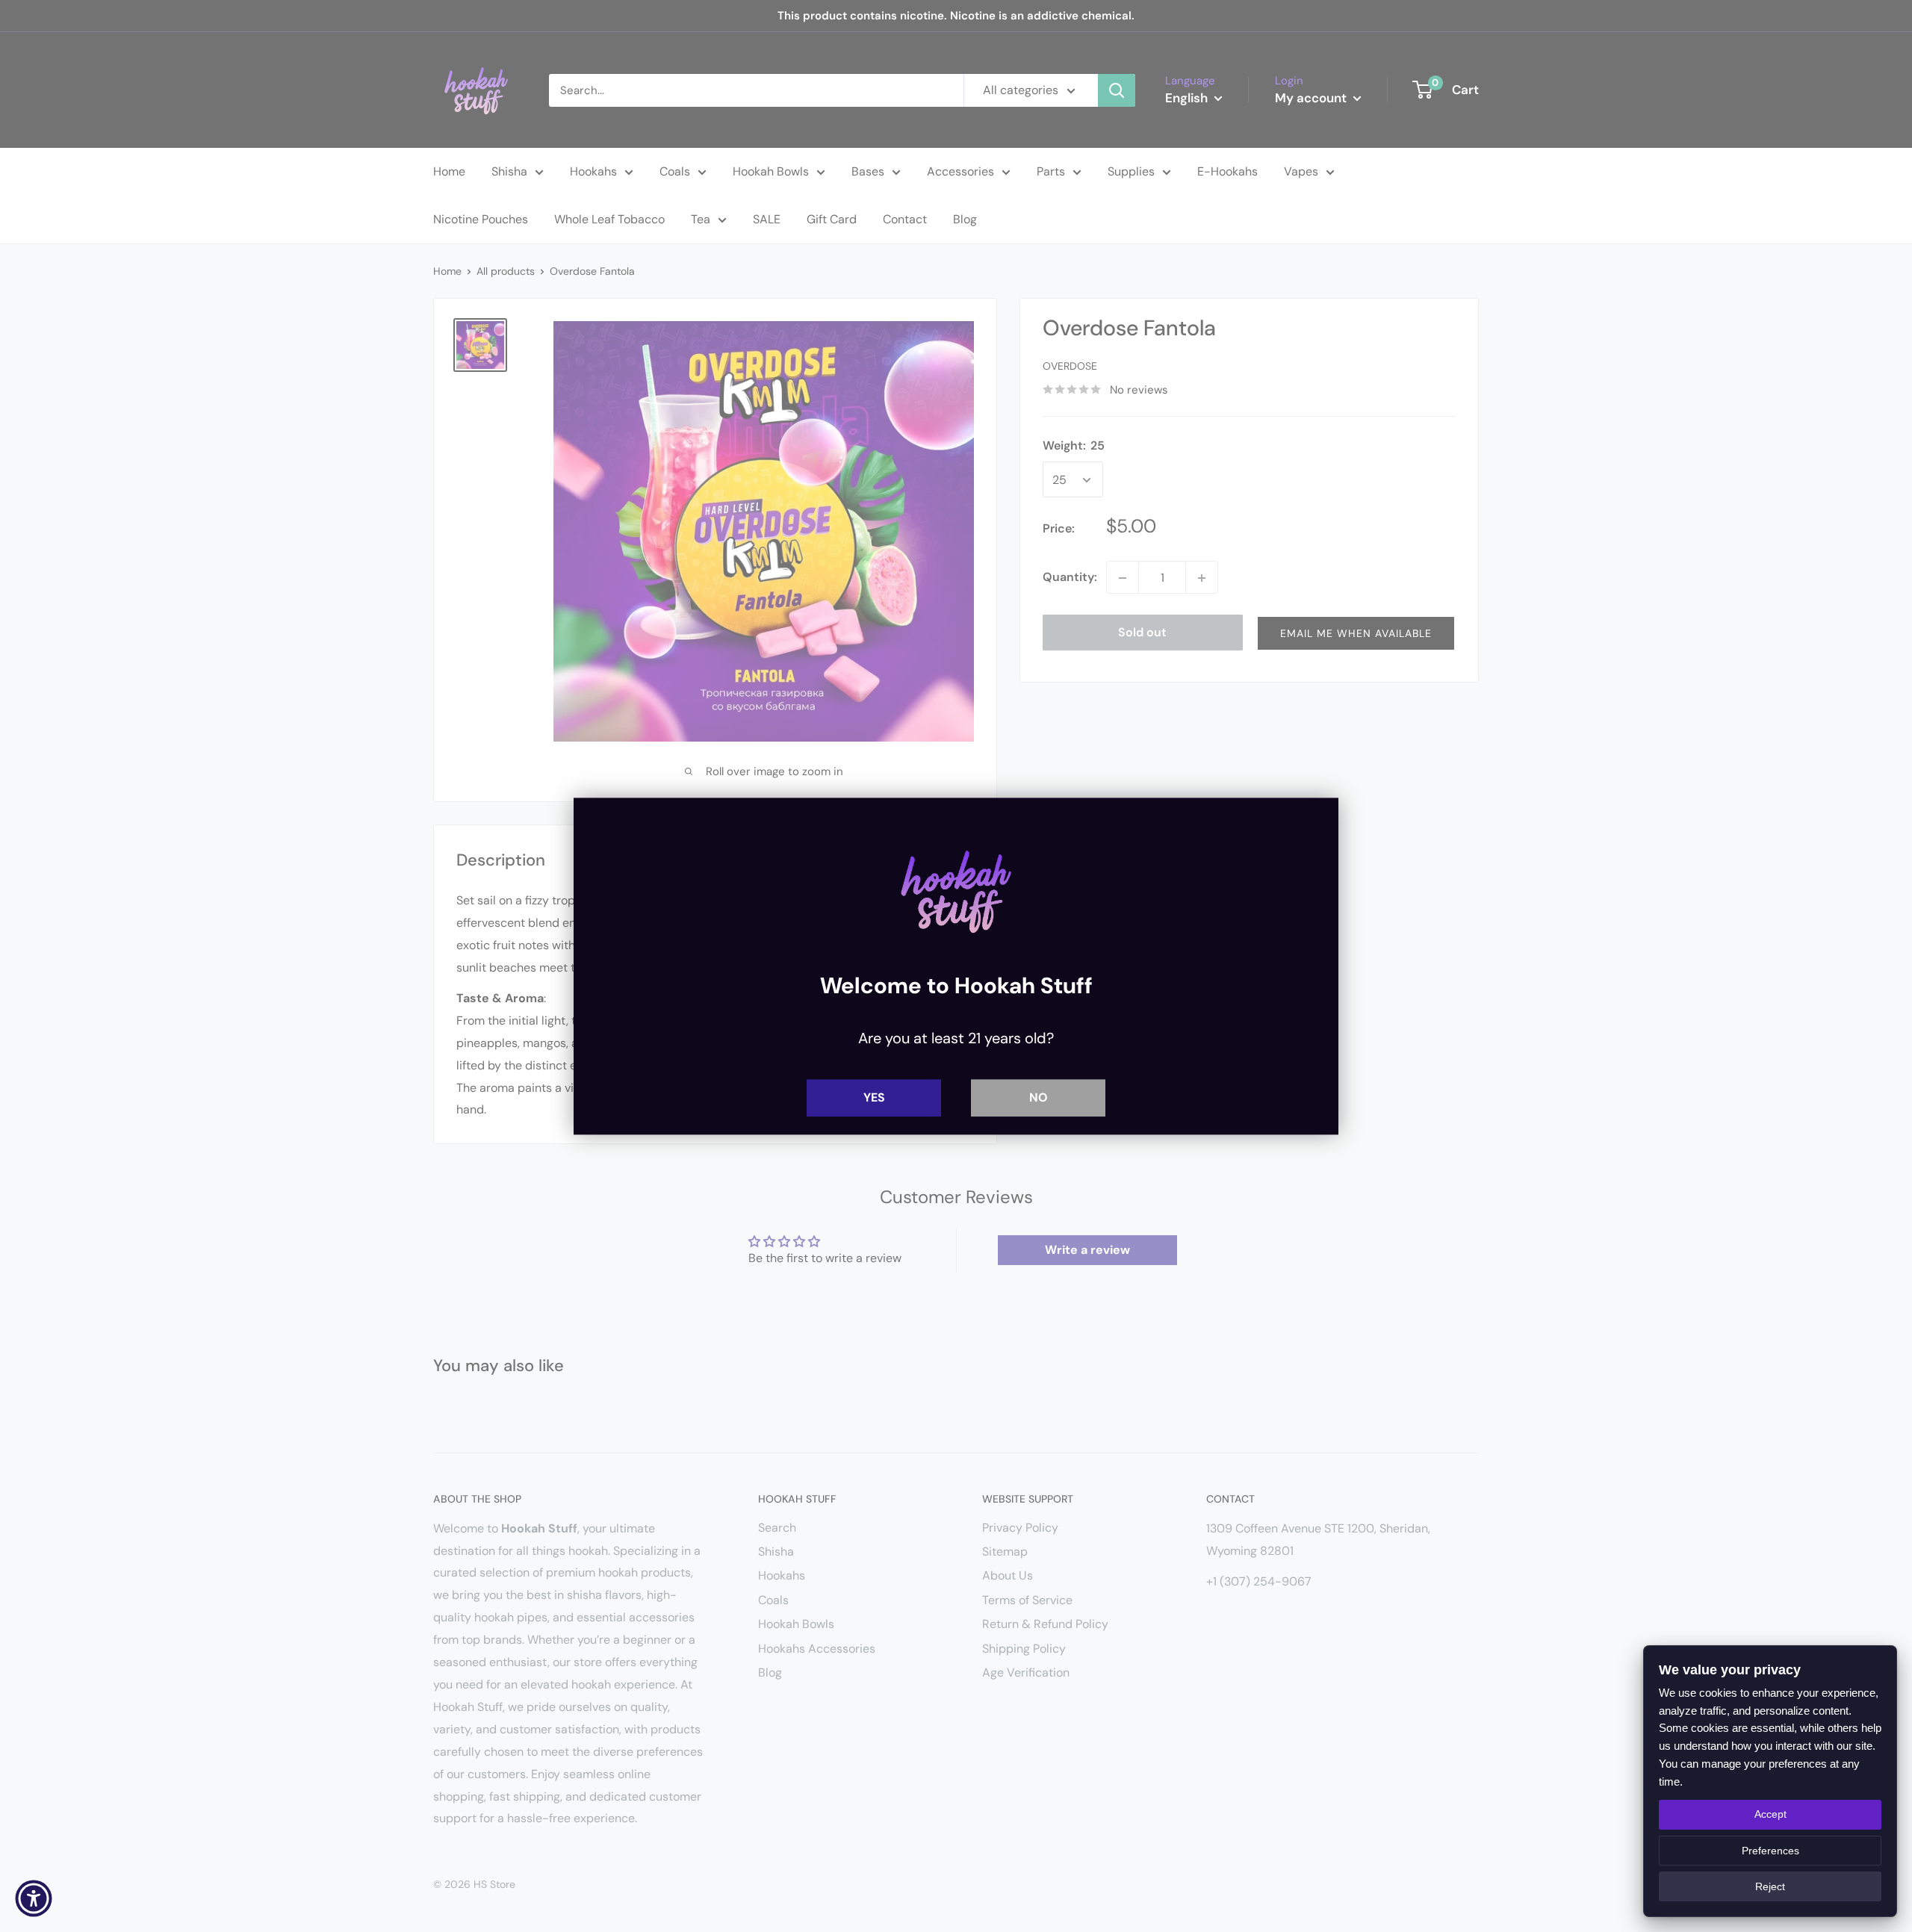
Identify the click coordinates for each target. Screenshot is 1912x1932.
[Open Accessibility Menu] (34, 1898)
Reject (1770, 1886)
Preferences (1770, 1851)
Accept (1770, 1814)
